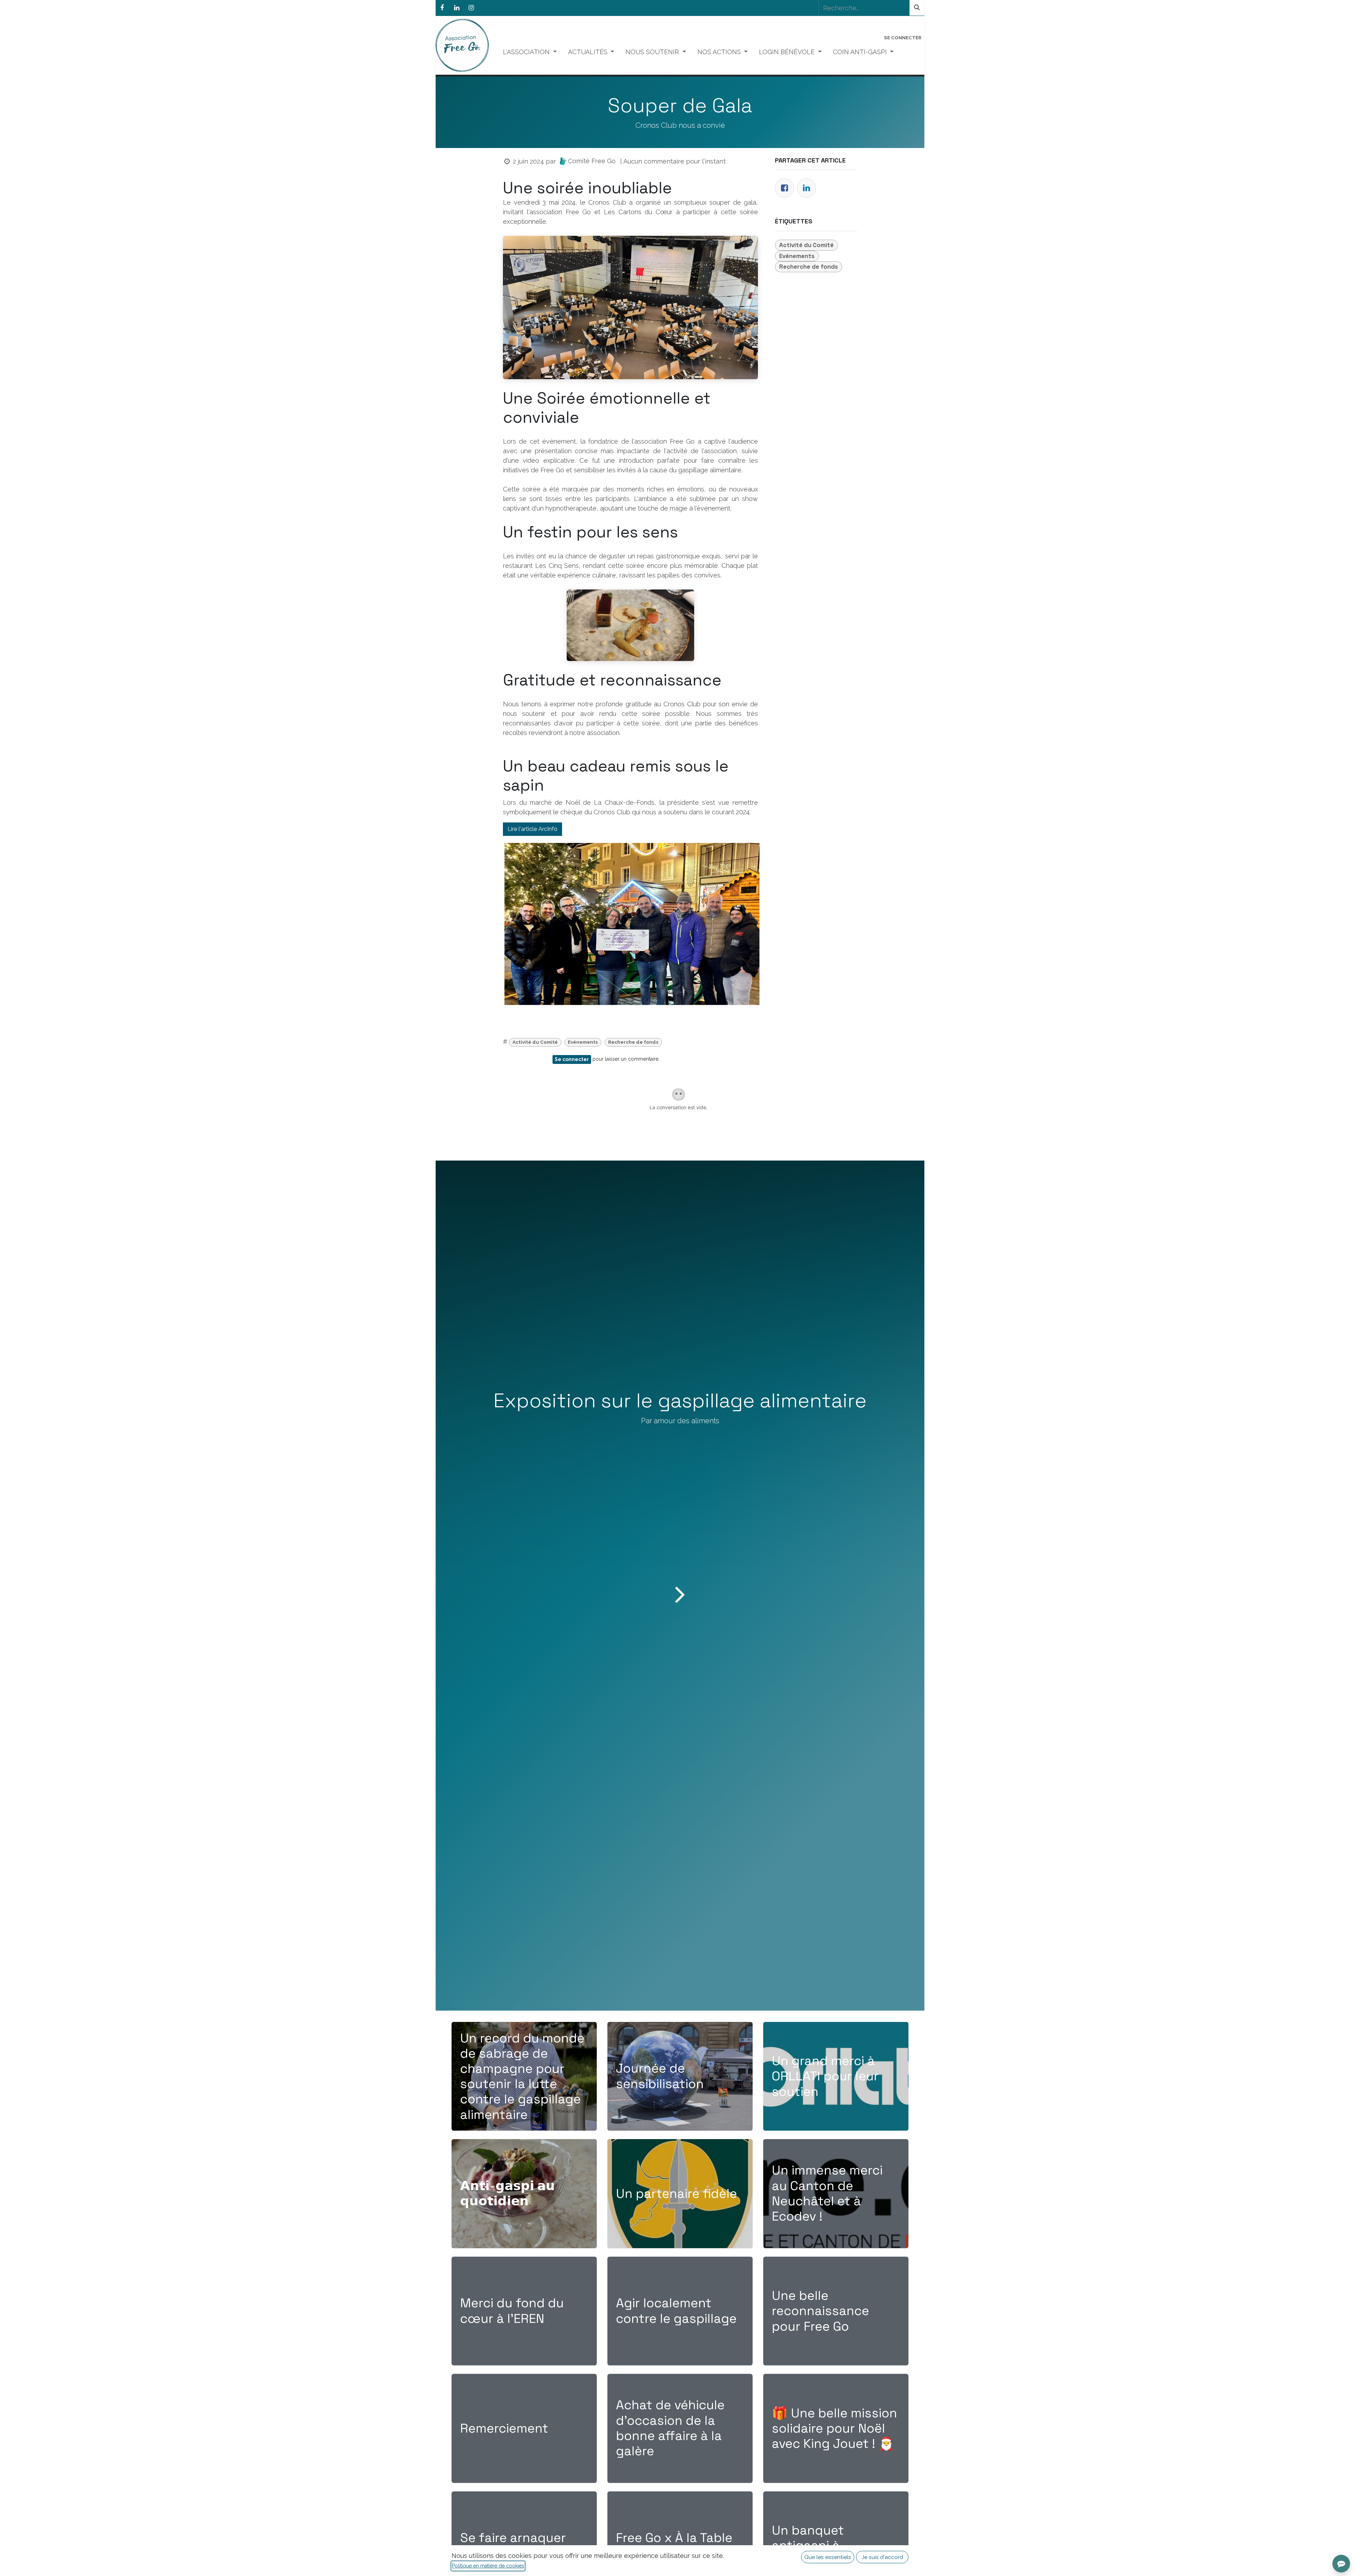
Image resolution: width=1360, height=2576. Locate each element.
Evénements (583, 1042)
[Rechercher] (917, 8)
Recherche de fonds (633, 1042)
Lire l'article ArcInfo (532, 829)
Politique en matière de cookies (488, 2566)
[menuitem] (530, 52)
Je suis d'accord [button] (882, 2557)
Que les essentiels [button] (828, 2557)
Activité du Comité (535, 1042)
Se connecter (903, 38)
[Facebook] (442, 8)
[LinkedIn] (457, 8)
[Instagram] (471, 8)
